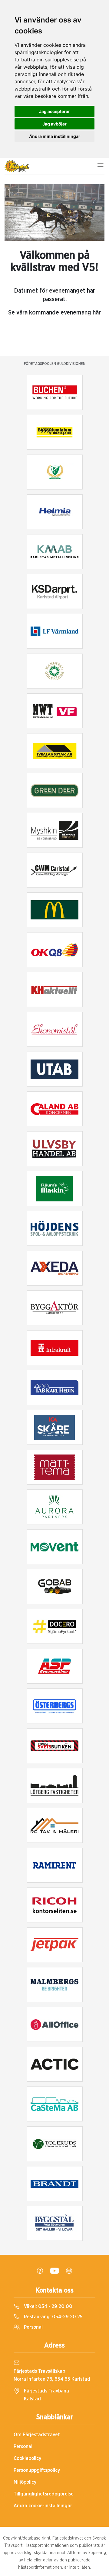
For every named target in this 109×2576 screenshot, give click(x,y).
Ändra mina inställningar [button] (55, 136)
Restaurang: (53, 2317)
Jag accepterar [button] (54, 111)
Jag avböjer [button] (54, 124)
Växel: (48, 2306)
